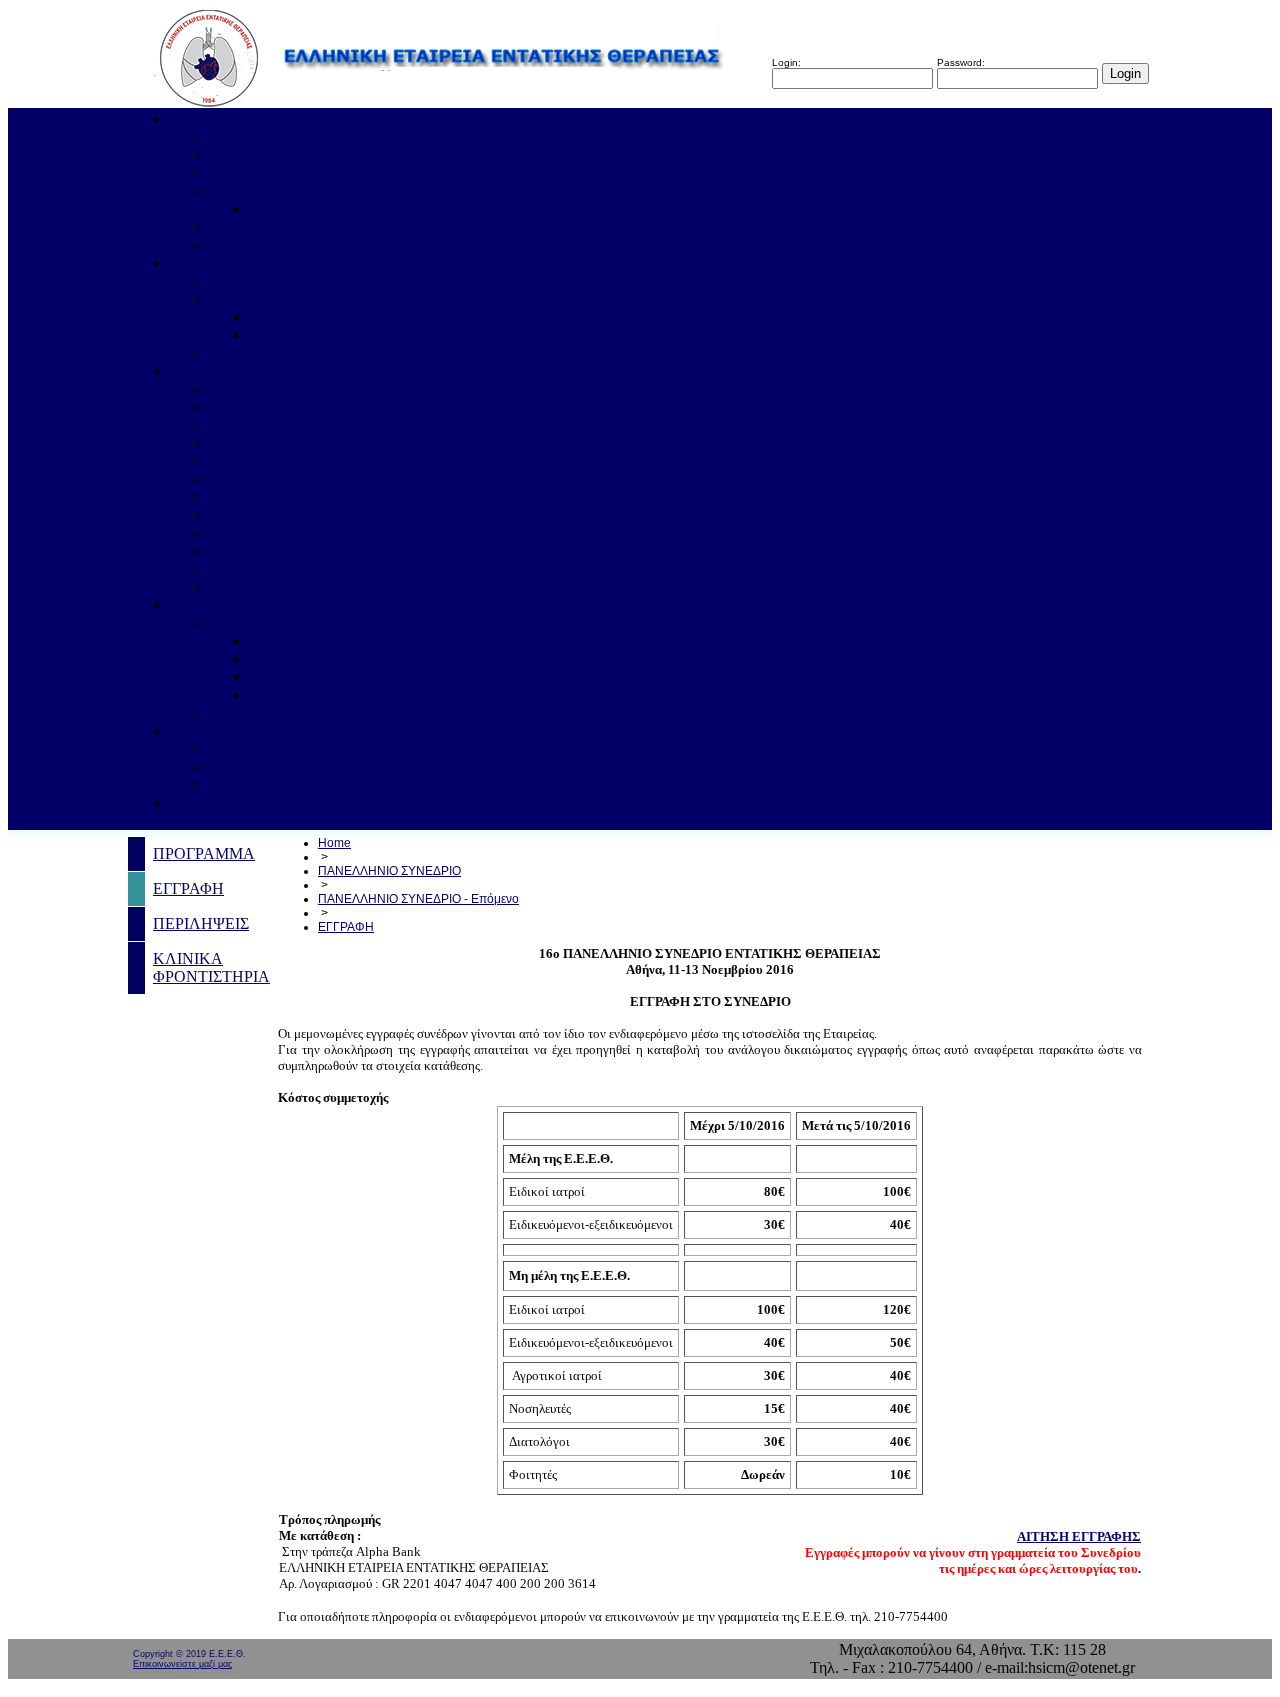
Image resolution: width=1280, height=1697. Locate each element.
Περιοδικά (243, 280)
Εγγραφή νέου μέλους (280, 226)
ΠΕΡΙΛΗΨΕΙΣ (298, 676)
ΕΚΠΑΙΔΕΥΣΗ (222, 262)
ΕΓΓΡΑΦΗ (285, 658)
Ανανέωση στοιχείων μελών (300, 244)
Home (334, 843)
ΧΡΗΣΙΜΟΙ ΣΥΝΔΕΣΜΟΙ (257, 730)
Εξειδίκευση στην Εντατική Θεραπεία (330, 352)
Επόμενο (238, 622)
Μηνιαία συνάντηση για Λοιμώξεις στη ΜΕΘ (354, 298)
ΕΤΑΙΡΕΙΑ (206, 118)
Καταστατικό (251, 154)
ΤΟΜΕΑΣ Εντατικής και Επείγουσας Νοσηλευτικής (376, 586)
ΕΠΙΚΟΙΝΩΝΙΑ (224, 802)
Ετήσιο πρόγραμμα (311, 316)
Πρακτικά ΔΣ (252, 172)
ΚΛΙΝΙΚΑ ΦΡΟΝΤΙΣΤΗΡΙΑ (345, 694)
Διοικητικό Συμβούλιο (281, 136)
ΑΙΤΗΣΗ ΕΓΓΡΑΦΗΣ (1079, 1536)
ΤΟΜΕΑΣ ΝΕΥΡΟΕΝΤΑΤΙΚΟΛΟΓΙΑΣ (341, 496)
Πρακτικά (281, 208)
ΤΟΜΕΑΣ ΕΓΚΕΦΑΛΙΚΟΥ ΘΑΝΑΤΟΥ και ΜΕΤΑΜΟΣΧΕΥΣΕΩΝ (435, 568)
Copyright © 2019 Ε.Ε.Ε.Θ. (189, 1654)
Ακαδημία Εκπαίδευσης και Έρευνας (328, 190)
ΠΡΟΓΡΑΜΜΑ (301, 640)
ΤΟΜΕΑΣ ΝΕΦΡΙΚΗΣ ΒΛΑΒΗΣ (321, 460)
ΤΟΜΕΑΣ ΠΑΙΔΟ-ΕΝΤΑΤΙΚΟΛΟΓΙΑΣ (341, 514)
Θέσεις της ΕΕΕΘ (267, 748)
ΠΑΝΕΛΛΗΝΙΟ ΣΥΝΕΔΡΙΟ (267, 604)
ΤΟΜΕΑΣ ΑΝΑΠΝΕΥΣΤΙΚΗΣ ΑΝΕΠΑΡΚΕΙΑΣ (373, 442)
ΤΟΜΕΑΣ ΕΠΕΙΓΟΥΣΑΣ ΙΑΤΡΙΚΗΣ (333, 424)
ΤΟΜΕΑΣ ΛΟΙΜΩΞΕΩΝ (294, 532)
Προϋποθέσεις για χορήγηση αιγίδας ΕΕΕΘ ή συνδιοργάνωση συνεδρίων (444, 784)
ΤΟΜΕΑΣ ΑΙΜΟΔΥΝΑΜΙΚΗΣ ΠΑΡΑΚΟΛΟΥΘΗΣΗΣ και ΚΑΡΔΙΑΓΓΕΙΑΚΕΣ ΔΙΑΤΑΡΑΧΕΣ (525, 550)
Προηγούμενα (255, 712)
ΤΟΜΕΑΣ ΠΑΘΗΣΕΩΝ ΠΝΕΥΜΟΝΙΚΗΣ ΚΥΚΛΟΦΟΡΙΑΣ (414, 406)
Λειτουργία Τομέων (273, 388)
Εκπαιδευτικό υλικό (313, 334)
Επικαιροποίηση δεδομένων (299, 766)
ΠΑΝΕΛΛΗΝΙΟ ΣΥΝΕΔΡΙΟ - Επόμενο (418, 899)
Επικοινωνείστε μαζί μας (182, 1664)
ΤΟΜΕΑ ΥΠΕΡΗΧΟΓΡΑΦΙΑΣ (312, 478)
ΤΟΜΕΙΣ (200, 370)
